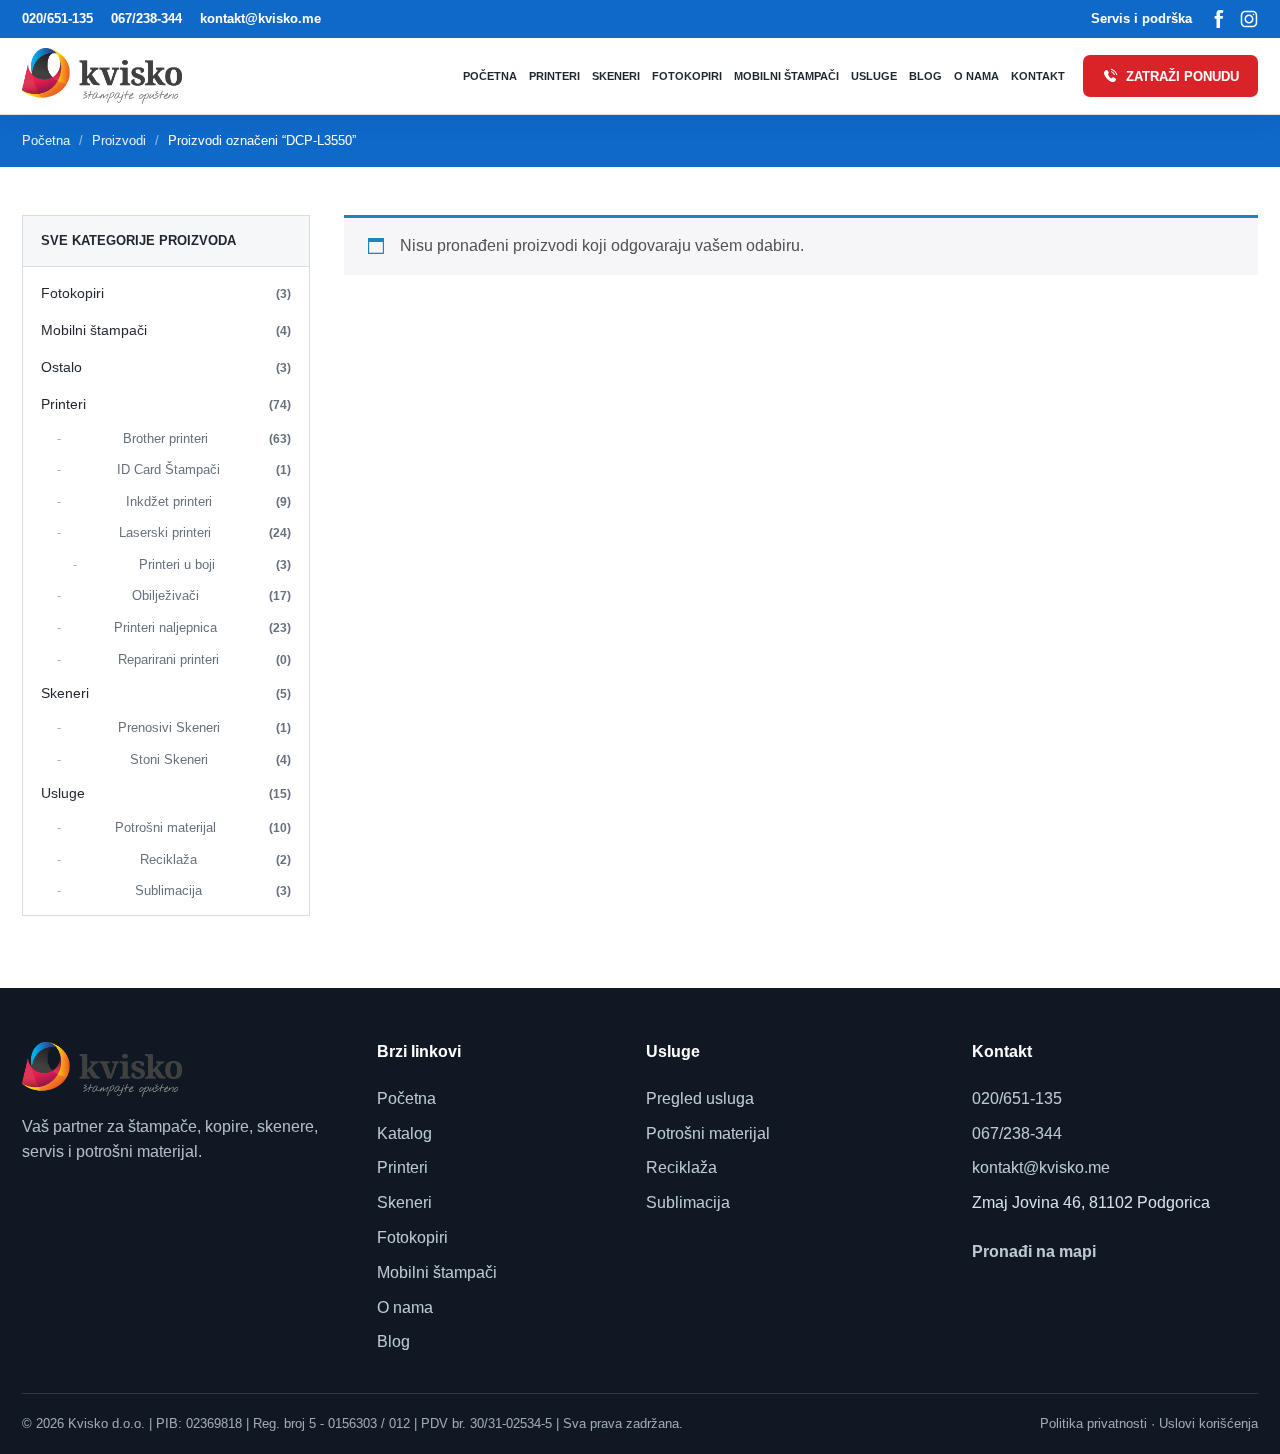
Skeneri (616, 76)
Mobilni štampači (786, 76)
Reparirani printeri (204, 659)
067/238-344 (146, 18)
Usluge (874, 76)
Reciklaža (215, 859)
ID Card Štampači (204, 469)
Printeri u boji (215, 564)
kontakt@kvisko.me (260, 18)
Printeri (554, 76)
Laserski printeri (205, 532)
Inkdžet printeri (209, 501)
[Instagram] (1249, 19)
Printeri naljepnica (203, 627)
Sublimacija (213, 890)
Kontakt (1038, 76)
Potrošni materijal (203, 827)
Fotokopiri (687, 76)
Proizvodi (119, 140)
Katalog (404, 1133)
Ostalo (166, 367)
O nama (976, 76)
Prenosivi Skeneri (205, 727)
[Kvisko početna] (107, 75)
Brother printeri (207, 438)
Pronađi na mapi (1034, 1251)
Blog (925, 76)
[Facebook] (1219, 19)
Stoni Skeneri (211, 759)
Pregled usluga (700, 1098)
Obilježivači (212, 595)
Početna (490, 76)
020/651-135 (57, 18)
